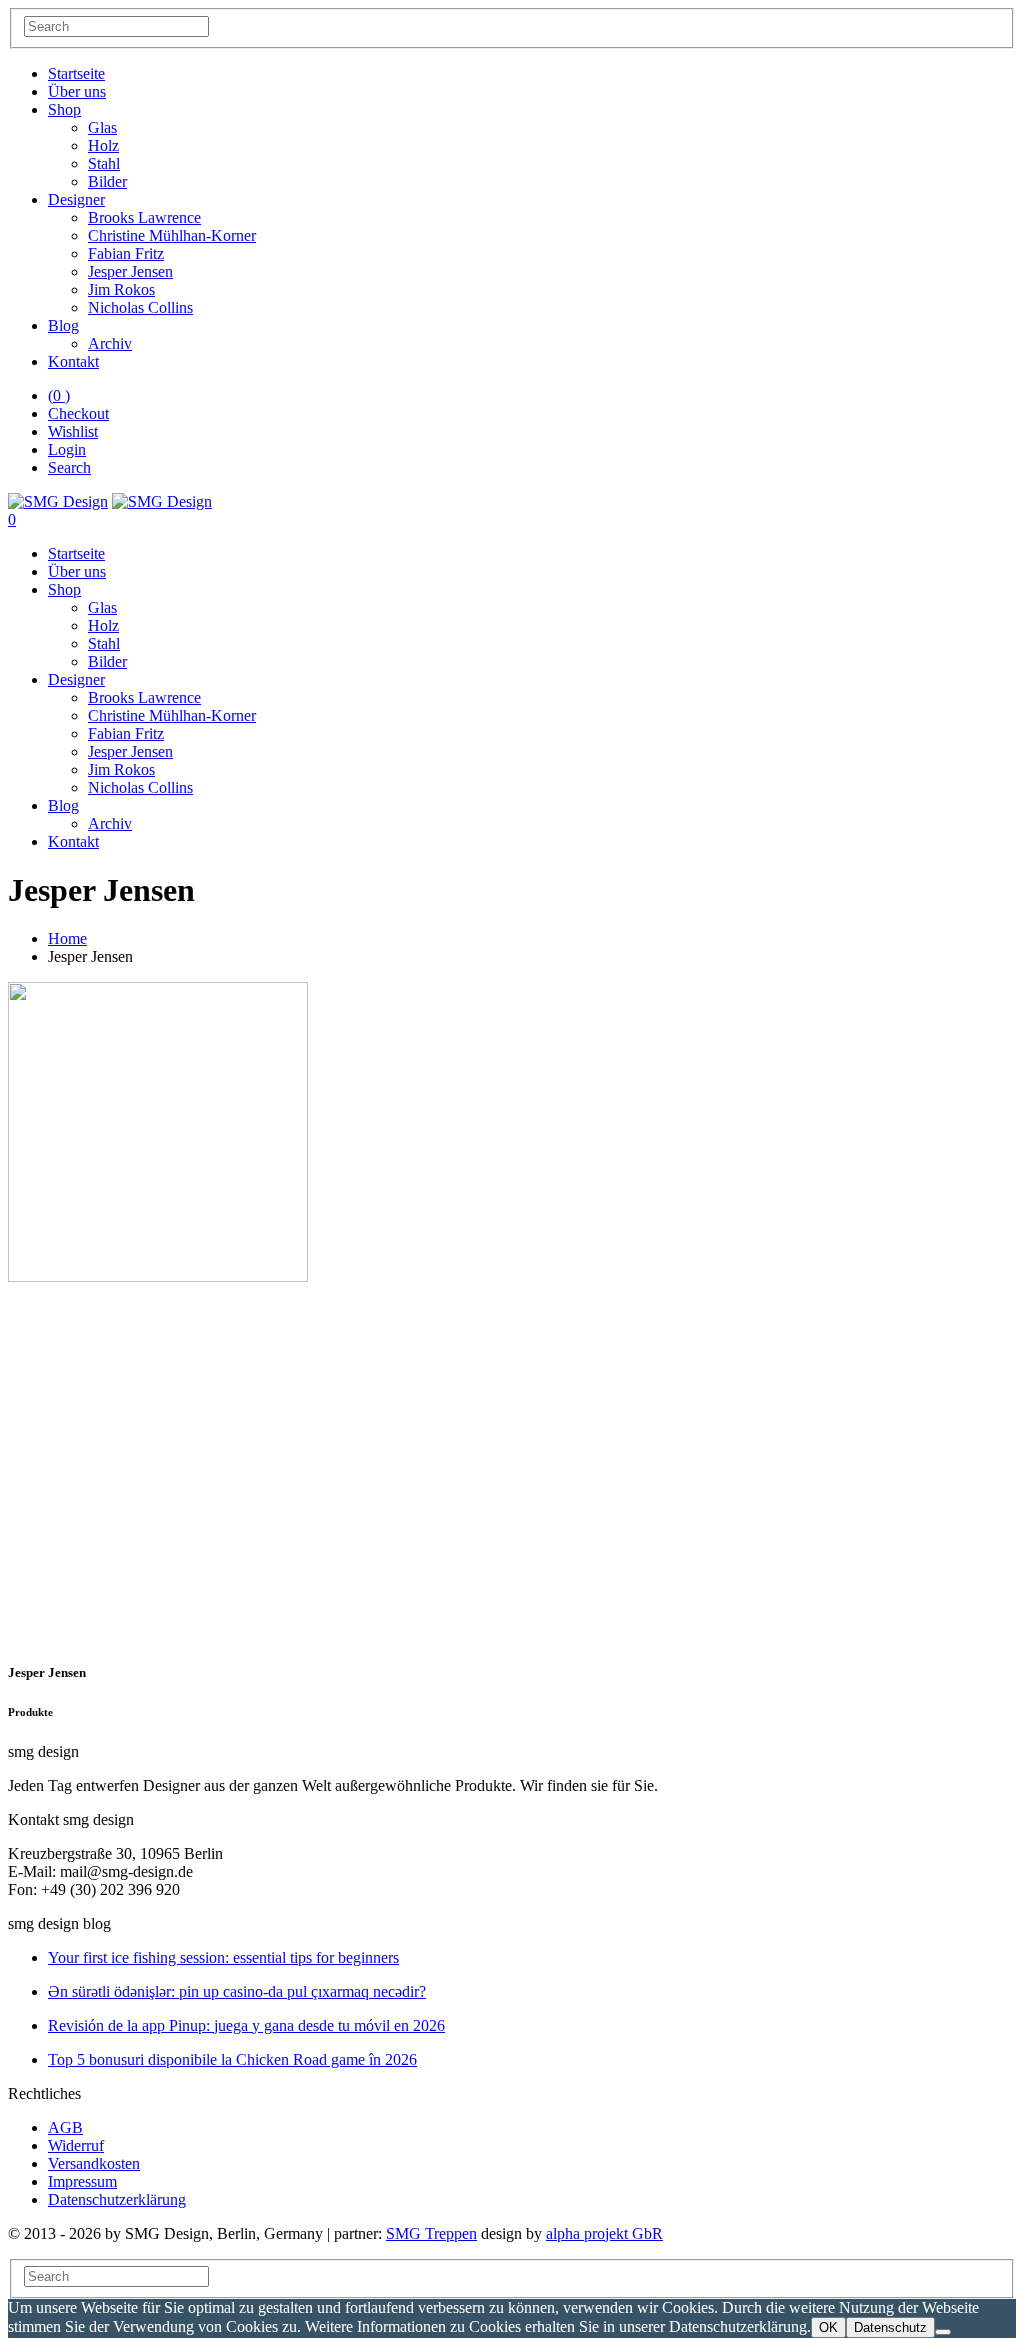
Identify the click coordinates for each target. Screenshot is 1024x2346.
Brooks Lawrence (144, 217)
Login (67, 449)
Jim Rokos (121, 289)
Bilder (107, 181)
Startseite (76, 73)
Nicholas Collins (140, 307)
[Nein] (943, 2332)
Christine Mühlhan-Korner (172, 235)
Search (69, 467)
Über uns (77, 91)
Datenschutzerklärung (117, 2199)
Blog (63, 325)
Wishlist (73, 431)
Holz (103, 145)
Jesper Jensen (130, 271)
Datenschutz (890, 2327)
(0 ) (59, 395)
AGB (65, 2127)
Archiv (110, 343)
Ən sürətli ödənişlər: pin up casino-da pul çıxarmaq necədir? (237, 1991)
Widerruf (76, 2145)
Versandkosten (94, 2163)
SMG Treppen (431, 2233)
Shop (64, 109)
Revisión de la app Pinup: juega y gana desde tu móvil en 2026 (246, 2025)
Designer (76, 199)
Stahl (104, 163)
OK (828, 2327)
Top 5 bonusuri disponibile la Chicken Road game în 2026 (232, 2059)
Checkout (78, 413)
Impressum (82, 2181)
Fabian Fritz (126, 253)
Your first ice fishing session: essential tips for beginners (223, 1957)
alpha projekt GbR (604, 2233)
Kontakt (73, 361)
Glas (102, 127)
